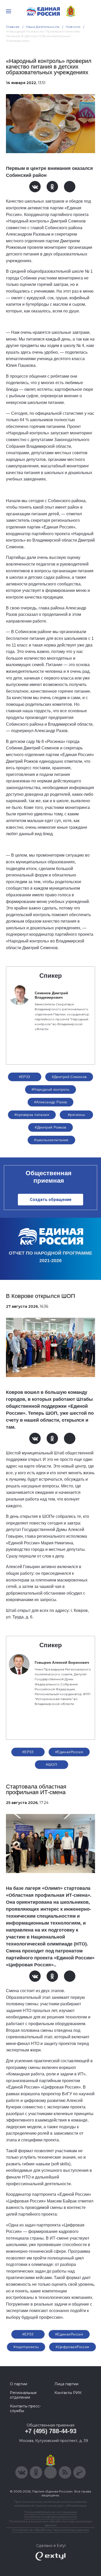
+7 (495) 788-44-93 (51, 2431)
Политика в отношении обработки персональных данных (51, 2523)
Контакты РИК (68, 2393)
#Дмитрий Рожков (50, 1127)
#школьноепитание (51, 1140)
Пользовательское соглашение (51, 2512)
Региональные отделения (23, 2395)
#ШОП (52, 1765)
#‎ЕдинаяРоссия (69, 2334)
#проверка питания (32, 1115)
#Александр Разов (51, 1102)
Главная (13, 27)
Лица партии (66, 2384)
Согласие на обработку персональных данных (51, 2530)
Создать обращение (51, 1200)
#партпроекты (26, 2347)
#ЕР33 (25, 1077)
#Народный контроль (51, 1089)
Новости (73, 27)
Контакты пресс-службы (25, 2408)
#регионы (76, 1115)
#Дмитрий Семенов (69, 1077)
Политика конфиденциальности (51, 2517)
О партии (19, 2384)
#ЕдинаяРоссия (69, 1752)
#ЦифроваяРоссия (72, 2347)
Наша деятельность (43, 27)
